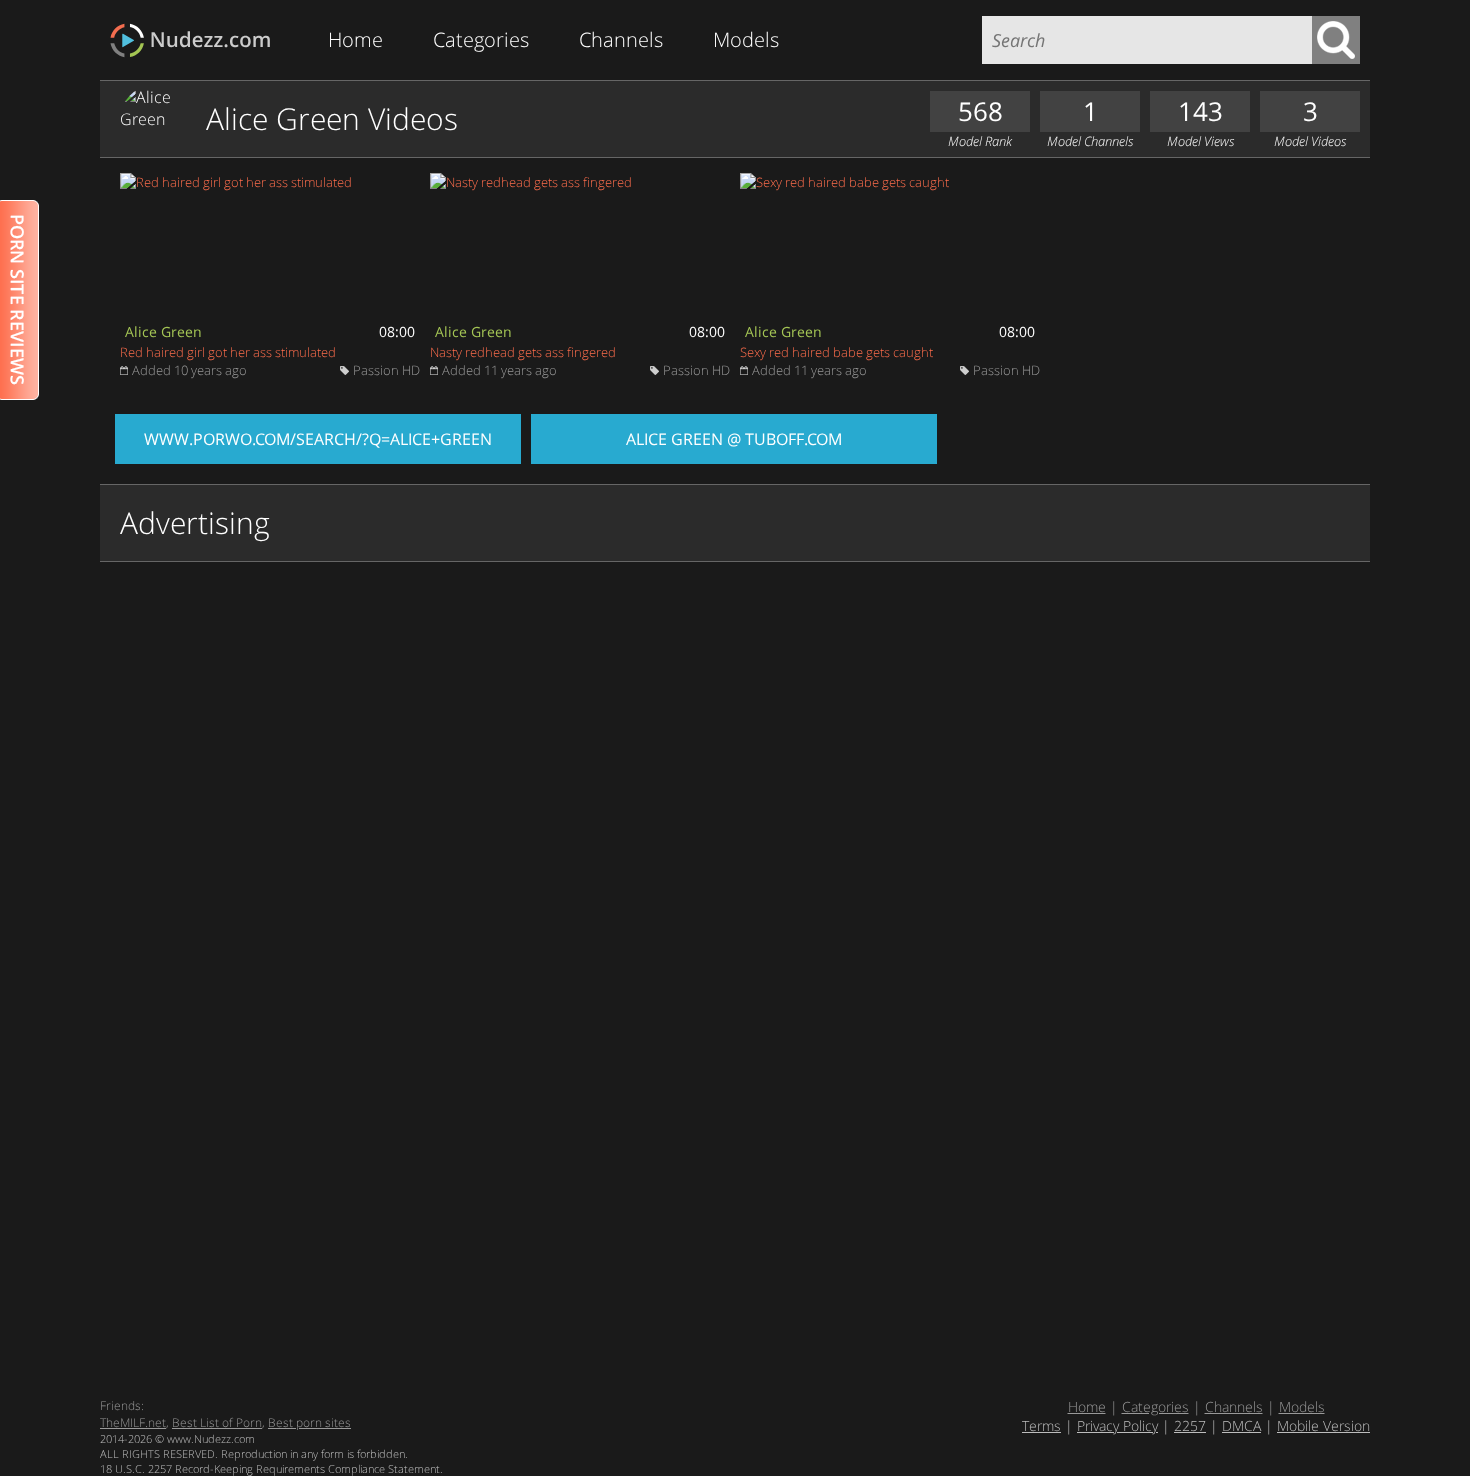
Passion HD (386, 370)
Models (746, 39)
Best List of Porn (217, 1422)
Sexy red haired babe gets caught (836, 352)
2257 (1190, 1425)
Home (355, 39)
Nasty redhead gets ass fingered (523, 352)
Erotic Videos (196, 40)
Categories (481, 39)
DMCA (1241, 1425)
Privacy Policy (1117, 1425)
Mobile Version (1323, 1425)
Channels (621, 39)
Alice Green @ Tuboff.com (734, 439)
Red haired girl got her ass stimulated (228, 352)
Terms (1041, 1425)
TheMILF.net (133, 1422)
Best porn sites (309, 1422)
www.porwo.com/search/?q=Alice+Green (318, 439)
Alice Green (163, 331)
